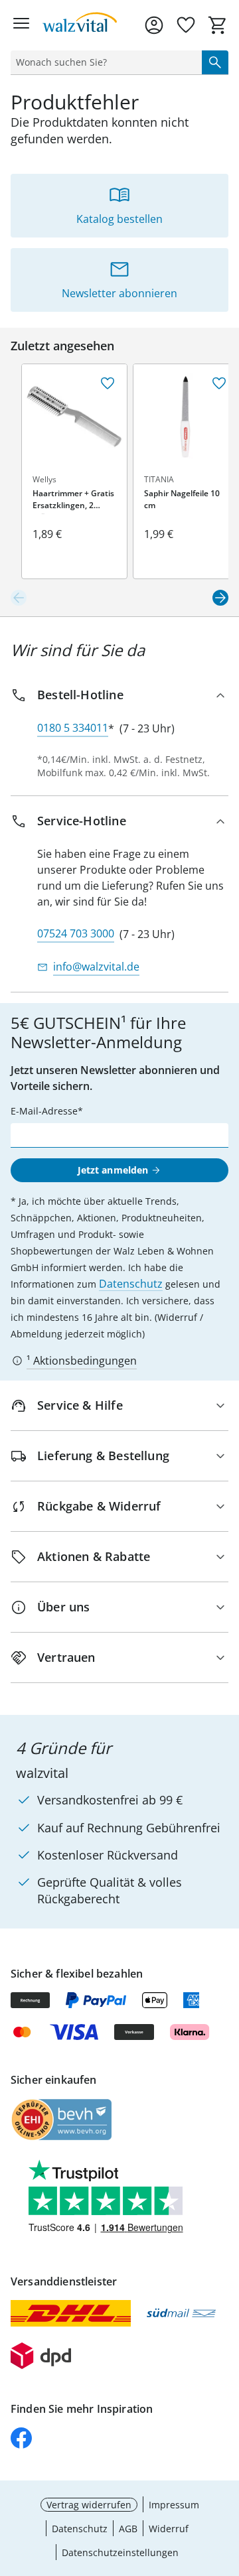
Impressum (174, 2505)
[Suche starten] (215, 62)
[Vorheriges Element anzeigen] (19, 598)
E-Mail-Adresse (44, 1111)
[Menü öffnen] (21, 25)
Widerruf (169, 2529)
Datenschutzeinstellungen (120, 2552)
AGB (128, 2529)
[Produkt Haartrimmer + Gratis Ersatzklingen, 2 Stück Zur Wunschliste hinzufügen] (108, 383)
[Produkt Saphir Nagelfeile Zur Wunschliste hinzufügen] (219, 383)
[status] (104, 62)
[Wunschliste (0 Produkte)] (186, 25)
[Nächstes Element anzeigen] (220, 598)
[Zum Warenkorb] (218, 25)
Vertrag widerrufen (89, 2505)
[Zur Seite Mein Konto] (154, 25)
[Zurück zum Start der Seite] (226, 2483)
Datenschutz (131, 1284)
